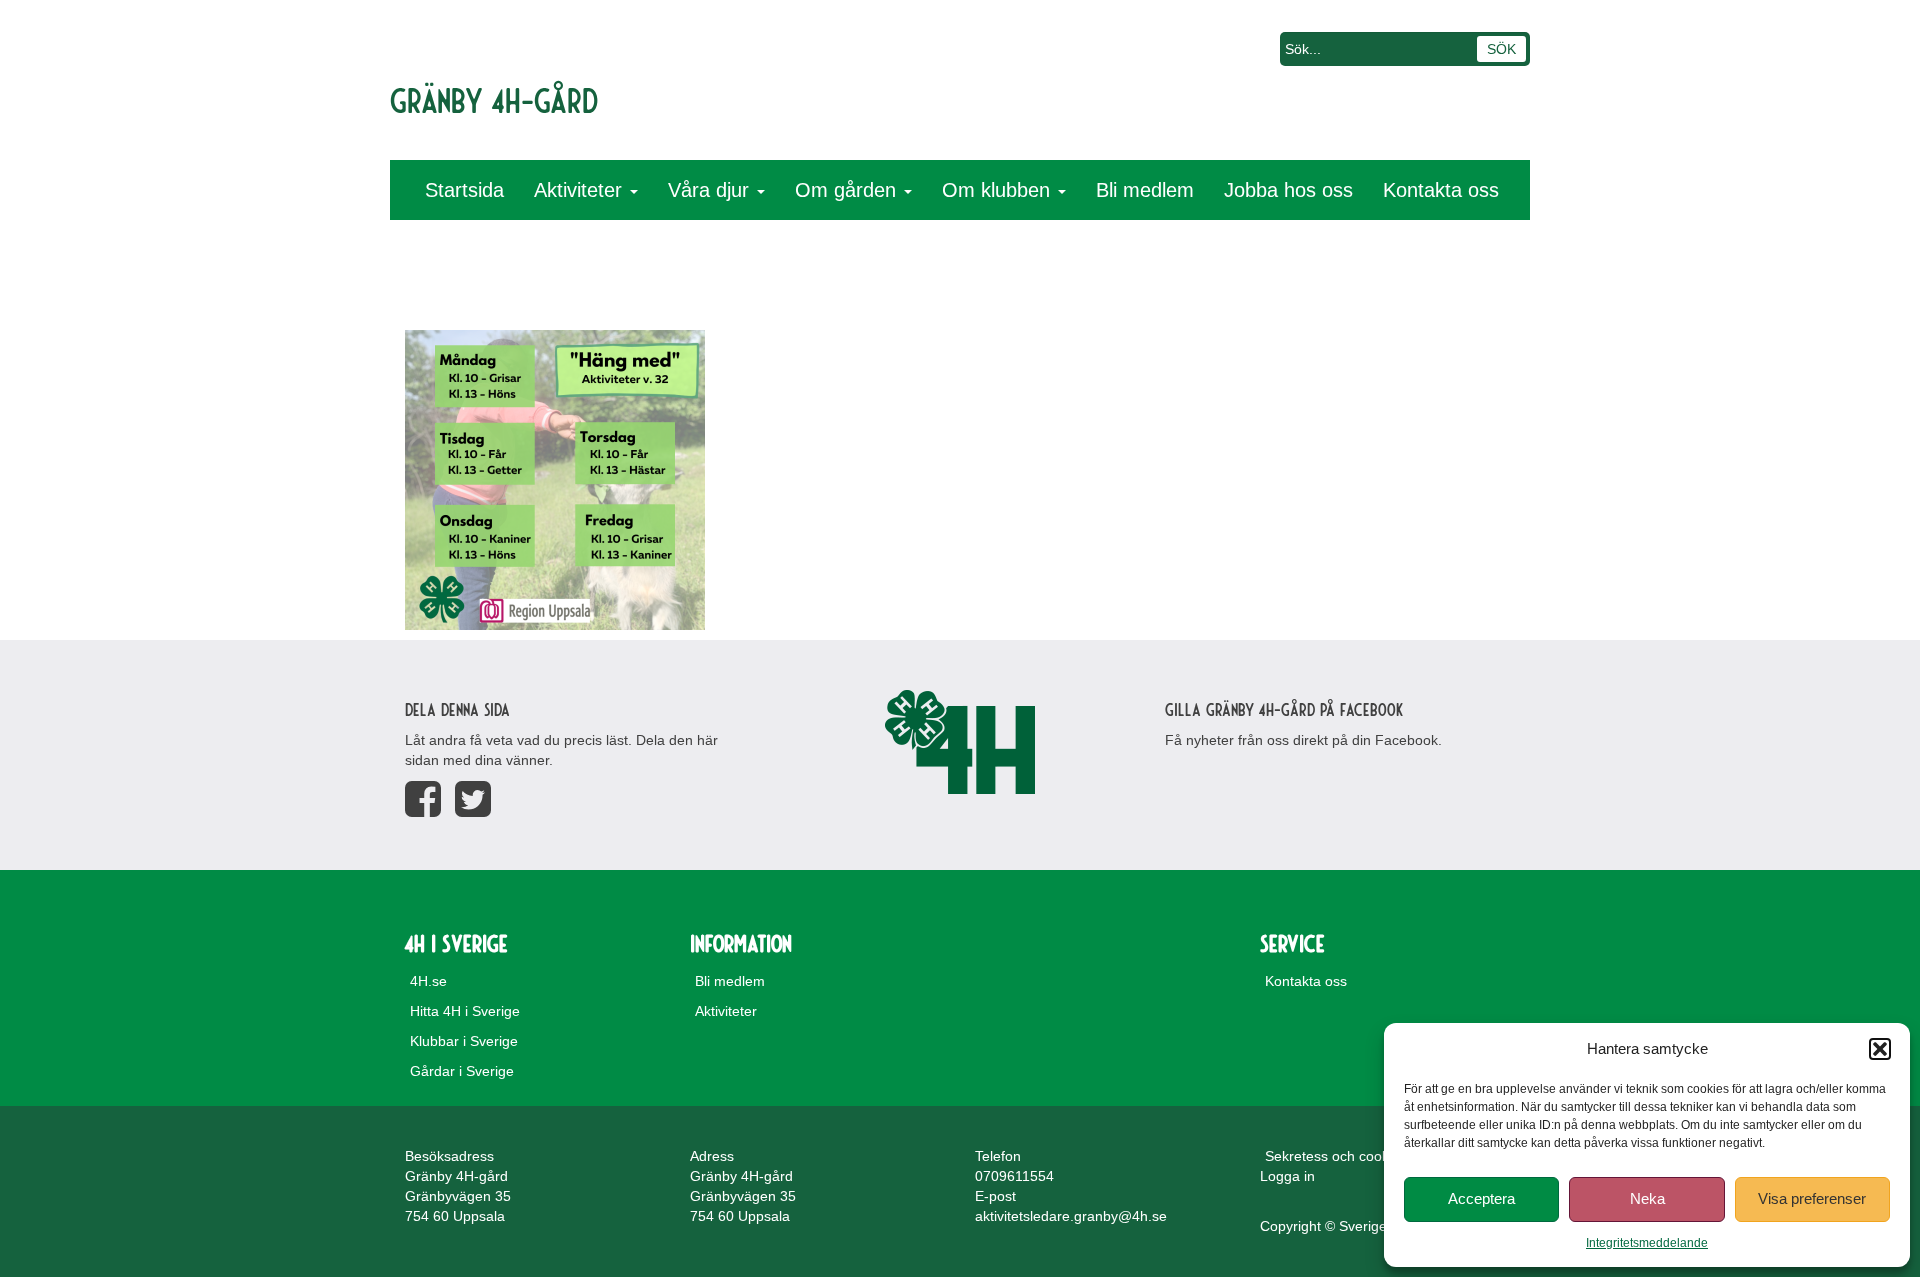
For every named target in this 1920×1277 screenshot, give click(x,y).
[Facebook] (423, 799)
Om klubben (999, 190)
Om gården (848, 190)
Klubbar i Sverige (464, 1041)
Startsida (464, 190)
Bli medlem (1145, 190)
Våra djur (711, 190)
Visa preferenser (1812, 1198)
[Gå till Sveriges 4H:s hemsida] (960, 742)
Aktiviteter (581, 190)
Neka (1647, 1198)
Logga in (1287, 1176)
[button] (1880, 1049)
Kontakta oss (1441, 190)
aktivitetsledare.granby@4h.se (1071, 1216)
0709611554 (1014, 1176)
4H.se (428, 981)
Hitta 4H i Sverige (465, 1011)
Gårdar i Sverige (462, 1071)
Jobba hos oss (1288, 190)
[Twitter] (473, 799)
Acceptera (1481, 1198)
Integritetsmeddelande (1647, 1243)
